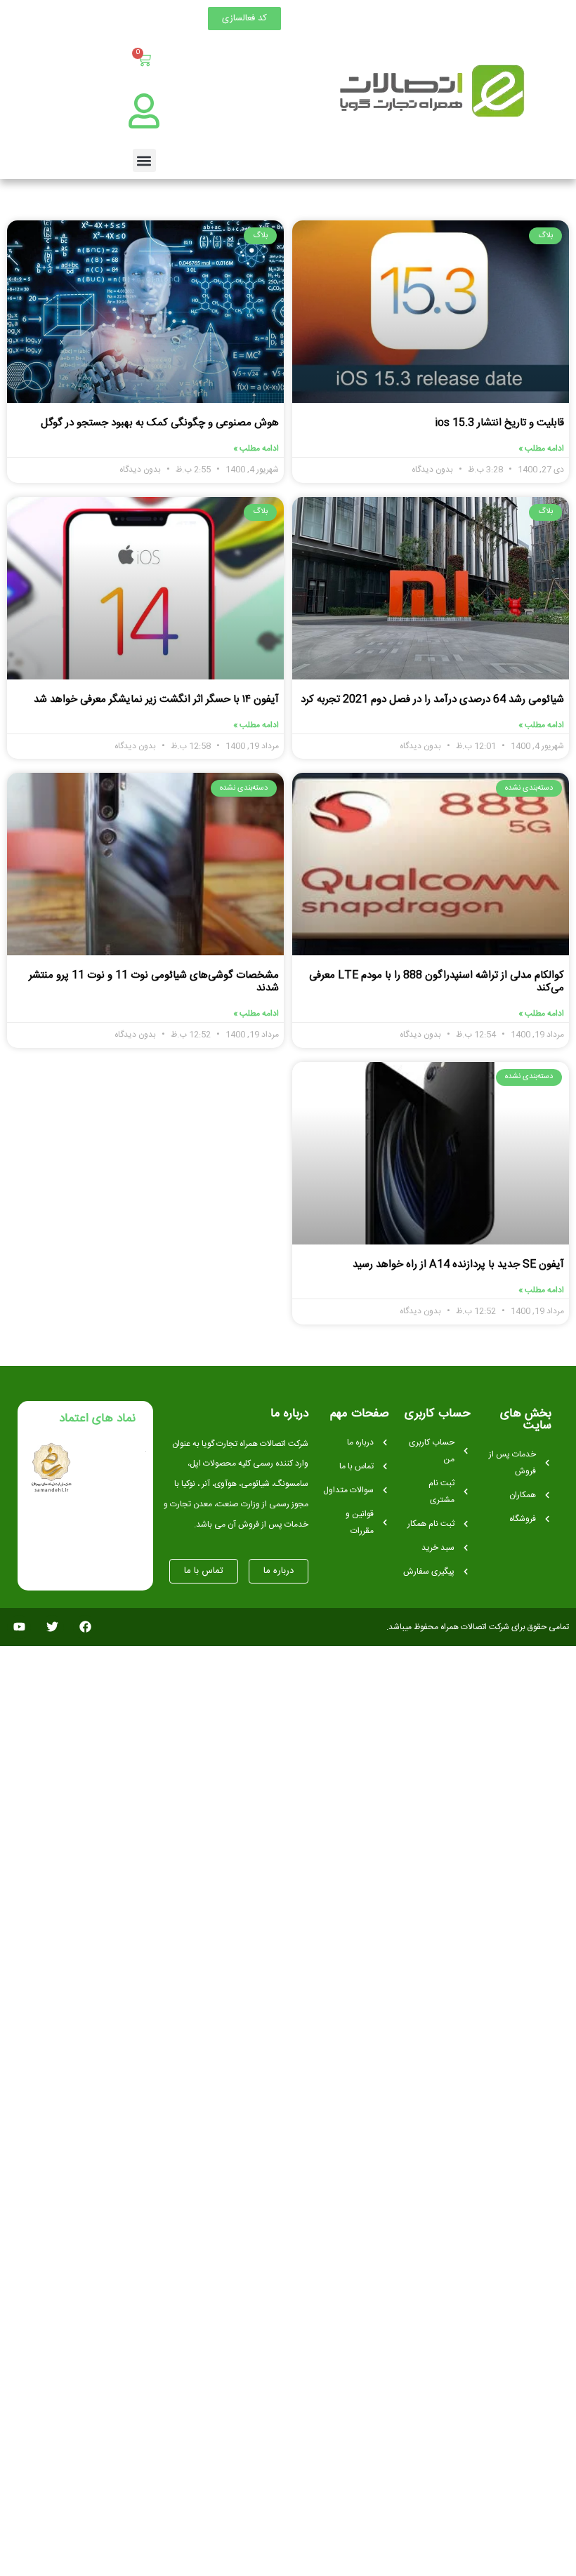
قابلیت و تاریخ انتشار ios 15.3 (499, 423)
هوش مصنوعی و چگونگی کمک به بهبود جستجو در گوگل (160, 423)
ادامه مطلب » (541, 449)
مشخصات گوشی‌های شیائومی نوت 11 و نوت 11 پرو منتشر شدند (154, 982)
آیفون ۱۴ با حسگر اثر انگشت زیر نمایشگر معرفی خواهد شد (156, 699)
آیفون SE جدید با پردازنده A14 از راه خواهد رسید (458, 1264)
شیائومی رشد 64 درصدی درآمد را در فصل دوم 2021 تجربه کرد (432, 699)
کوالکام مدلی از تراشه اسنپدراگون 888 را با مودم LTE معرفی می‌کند (437, 982)
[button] (144, 160)
